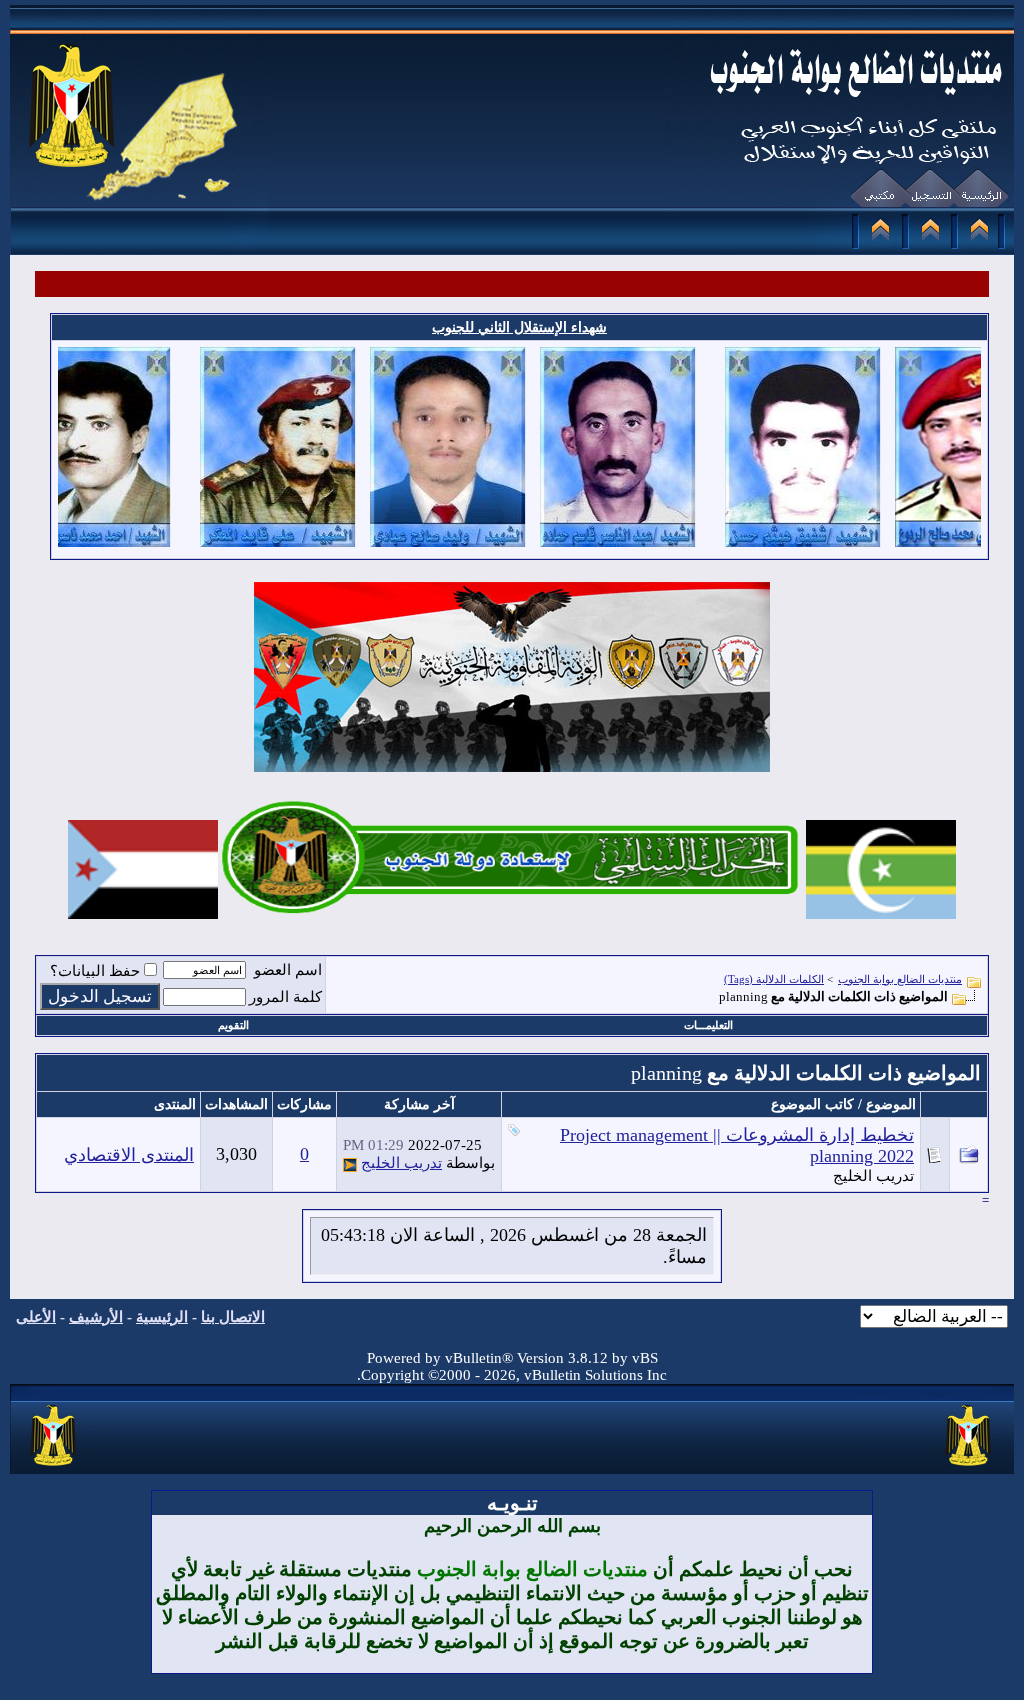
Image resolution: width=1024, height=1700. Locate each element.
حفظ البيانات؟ (95, 971)
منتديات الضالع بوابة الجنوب (900, 979)
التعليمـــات (708, 1025)
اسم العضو (288, 970)
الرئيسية (162, 1317)
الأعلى (36, 1317)
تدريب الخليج (873, 1176)
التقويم (233, 1025)
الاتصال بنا (233, 1317)
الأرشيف (96, 1317)
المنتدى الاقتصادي (129, 1155)
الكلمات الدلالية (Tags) (774, 979)
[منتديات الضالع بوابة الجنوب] (54, 1467)
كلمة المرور (285, 997)
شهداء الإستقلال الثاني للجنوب (519, 327)
